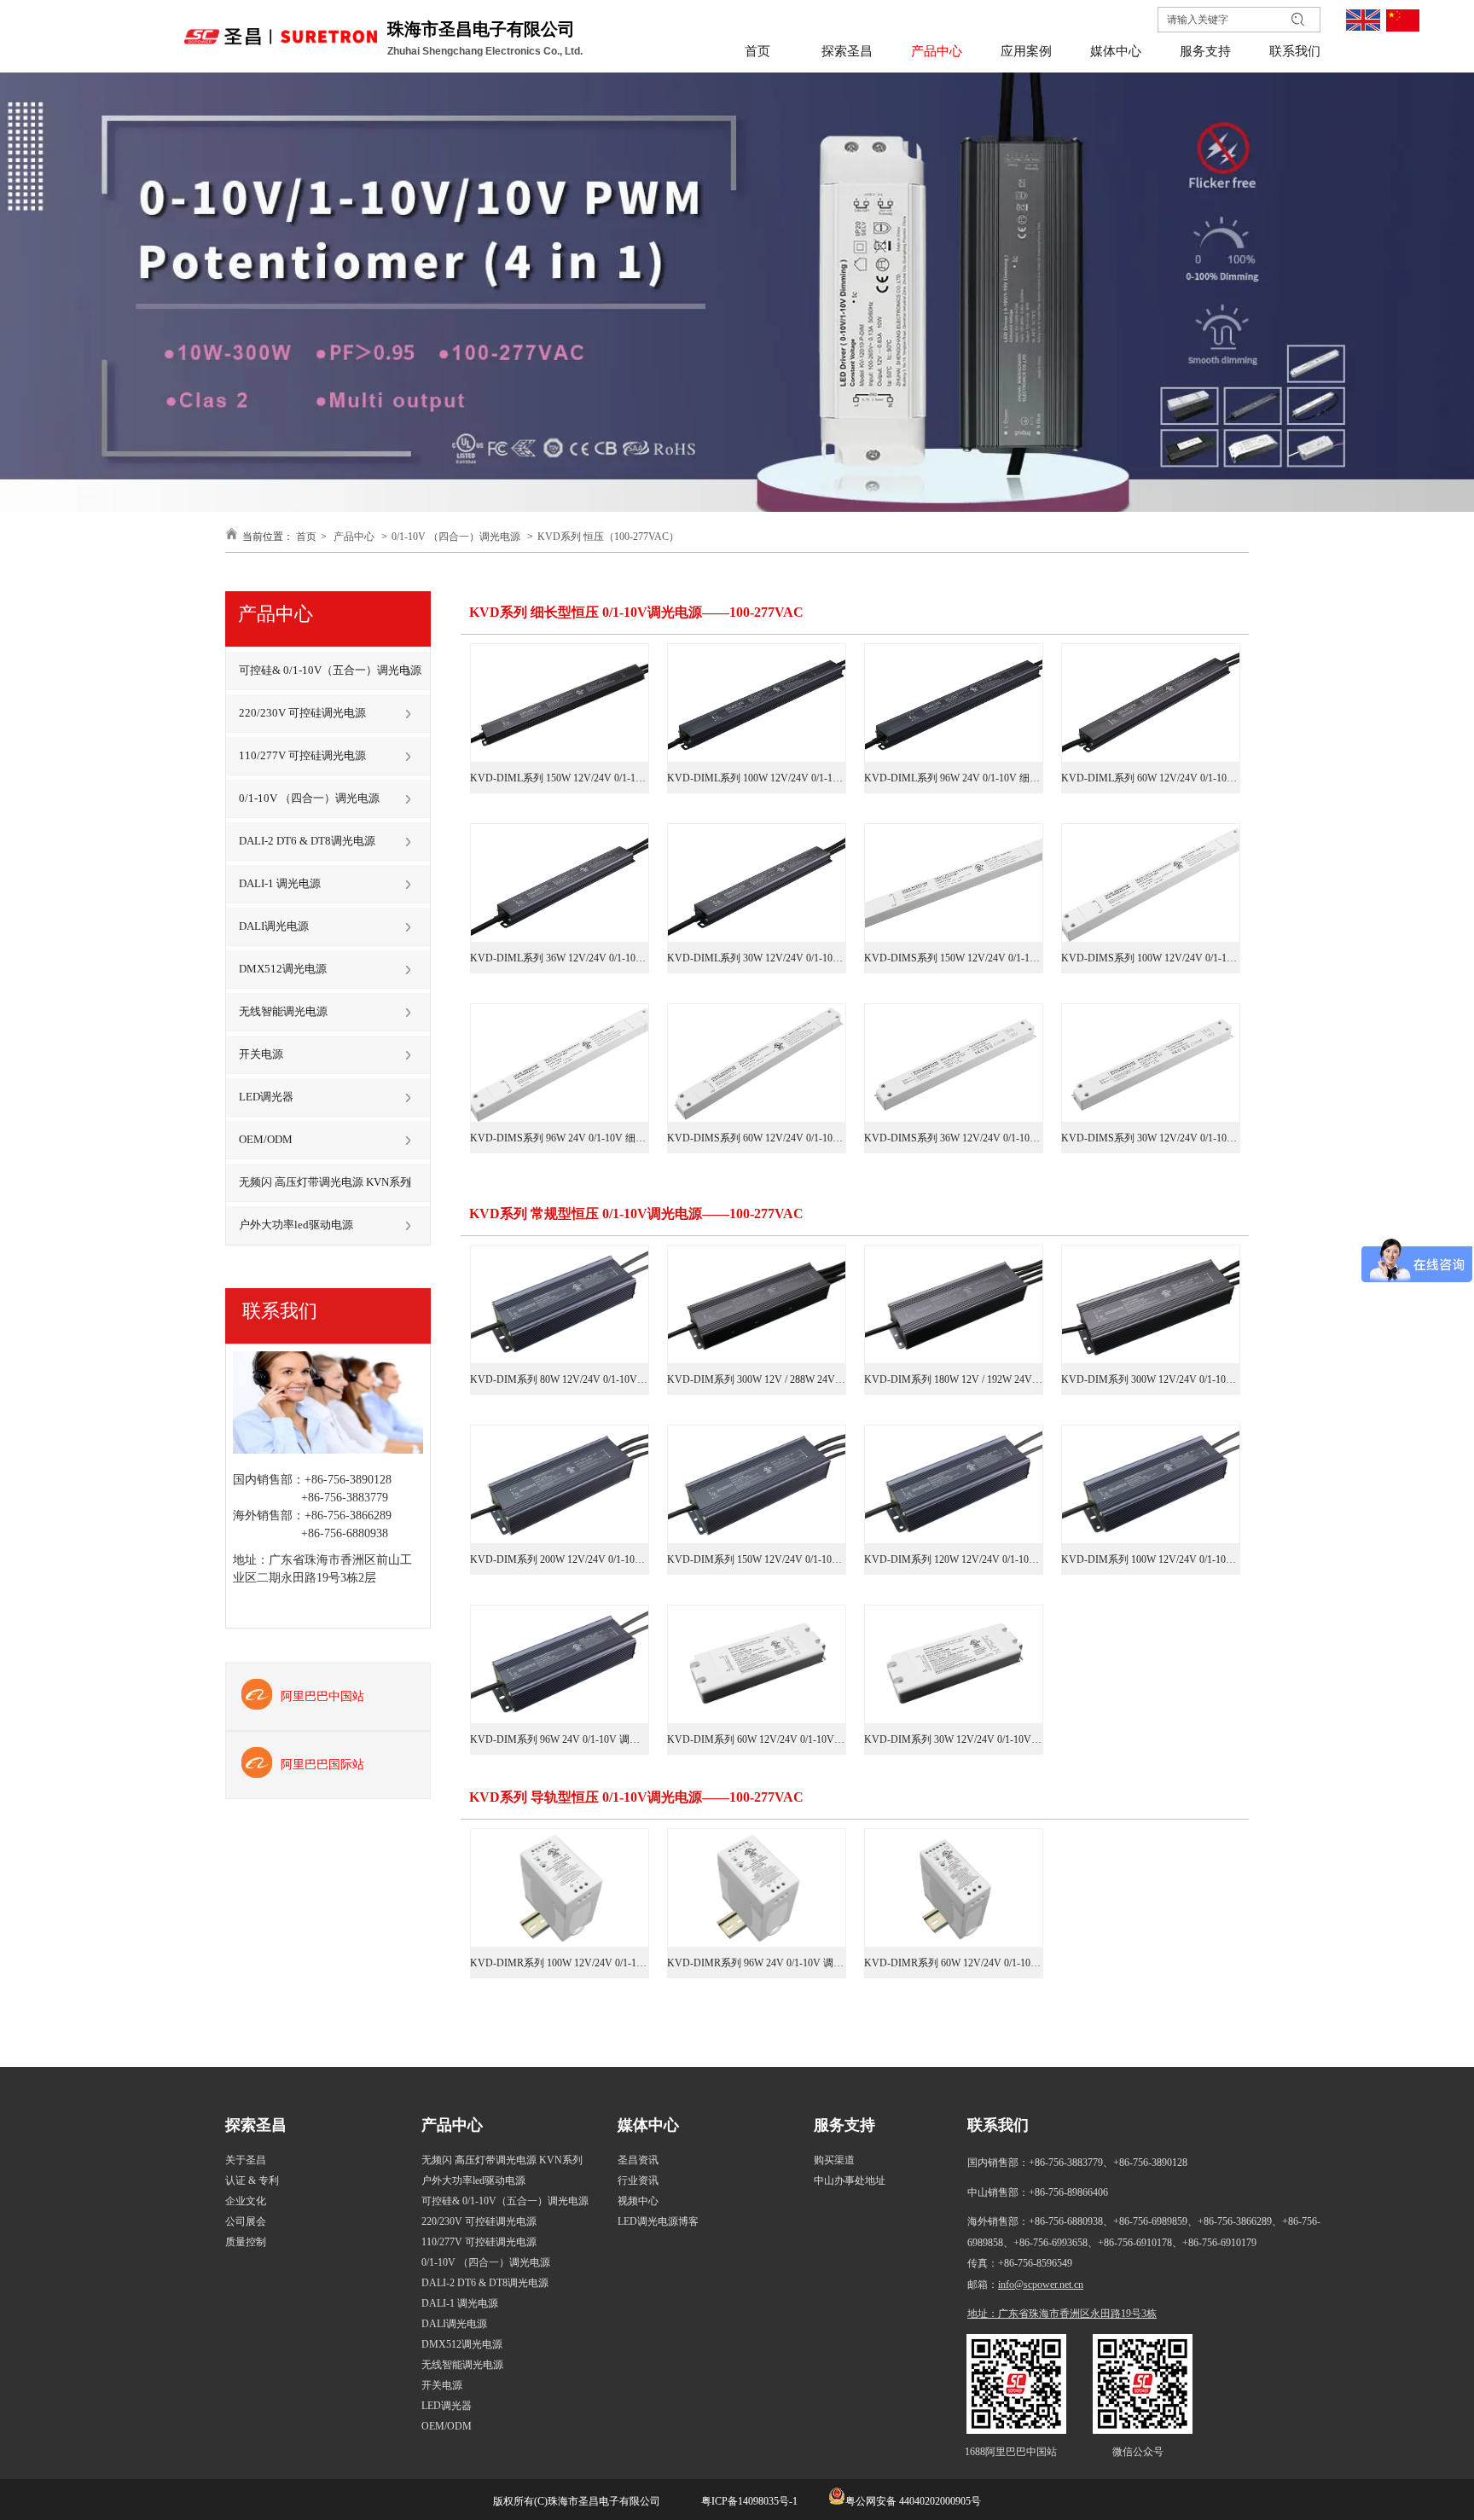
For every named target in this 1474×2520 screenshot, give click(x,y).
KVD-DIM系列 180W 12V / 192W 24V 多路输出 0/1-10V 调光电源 (954, 1379)
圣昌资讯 (638, 2160)
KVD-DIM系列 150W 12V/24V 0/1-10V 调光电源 (757, 1559)
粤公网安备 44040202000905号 (913, 2501)
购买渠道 (834, 2160)
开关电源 (442, 2385)
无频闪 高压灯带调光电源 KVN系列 (502, 2160)
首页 (306, 537)
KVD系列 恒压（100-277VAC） (608, 537)
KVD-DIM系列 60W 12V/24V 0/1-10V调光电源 (757, 1739)
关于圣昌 (246, 2160)
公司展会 (246, 2221)
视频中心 (638, 2201)
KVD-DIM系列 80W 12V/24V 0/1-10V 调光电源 (560, 1379)
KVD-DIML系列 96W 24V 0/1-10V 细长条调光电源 (954, 778)
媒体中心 (648, 2125)
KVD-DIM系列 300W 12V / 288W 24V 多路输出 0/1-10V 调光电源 (757, 1379)
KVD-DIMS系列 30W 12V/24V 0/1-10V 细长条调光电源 (1151, 1138)
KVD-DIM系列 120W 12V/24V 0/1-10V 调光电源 (954, 1559)
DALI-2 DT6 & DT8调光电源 (485, 2283)
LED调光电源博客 (658, 2221)
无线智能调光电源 (462, 2365)
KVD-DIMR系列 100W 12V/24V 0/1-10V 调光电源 (560, 1963)
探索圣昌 (256, 2125)
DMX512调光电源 (462, 2344)
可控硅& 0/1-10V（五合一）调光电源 (505, 2201)
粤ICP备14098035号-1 (748, 2501)
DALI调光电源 (454, 2324)
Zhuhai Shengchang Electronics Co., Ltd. (486, 51)
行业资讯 (638, 2180)
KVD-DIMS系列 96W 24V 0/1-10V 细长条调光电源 (560, 1138)
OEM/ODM (447, 2426)
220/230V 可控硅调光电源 (479, 2221)
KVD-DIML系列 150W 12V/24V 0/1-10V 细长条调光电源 (560, 778)
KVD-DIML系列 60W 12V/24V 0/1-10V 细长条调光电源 (1151, 778)
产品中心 (354, 537)
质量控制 (246, 2242)
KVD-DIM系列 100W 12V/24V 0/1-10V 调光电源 (1151, 1559)
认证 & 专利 (252, 2180)
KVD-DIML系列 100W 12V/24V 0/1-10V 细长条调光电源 (757, 778)
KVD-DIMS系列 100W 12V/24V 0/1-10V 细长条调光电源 (1151, 958)
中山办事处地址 (850, 2180)
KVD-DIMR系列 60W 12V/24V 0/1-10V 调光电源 (954, 1963)
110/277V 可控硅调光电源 (479, 2242)
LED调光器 (447, 2406)
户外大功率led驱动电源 (473, 2180)
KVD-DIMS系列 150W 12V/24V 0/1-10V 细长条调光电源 (954, 958)
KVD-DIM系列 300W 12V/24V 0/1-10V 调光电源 (1151, 1379)
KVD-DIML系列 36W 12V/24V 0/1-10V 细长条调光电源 (560, 958)
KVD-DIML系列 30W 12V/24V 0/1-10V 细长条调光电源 (757, 958)
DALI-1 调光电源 (460, 2303)
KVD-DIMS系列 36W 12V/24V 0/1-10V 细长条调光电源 (954, 1138)
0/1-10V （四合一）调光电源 (456, 537)
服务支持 (844, 2125)
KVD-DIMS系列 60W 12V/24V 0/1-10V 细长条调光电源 (757, 1138)
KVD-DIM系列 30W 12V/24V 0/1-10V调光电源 (954, 1739)
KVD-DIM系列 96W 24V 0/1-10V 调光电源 (560, 1739)
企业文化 (246, 2201)
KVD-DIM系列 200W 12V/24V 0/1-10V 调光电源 (560, 1559)
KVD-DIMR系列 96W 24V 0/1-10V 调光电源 (757, 1963)
